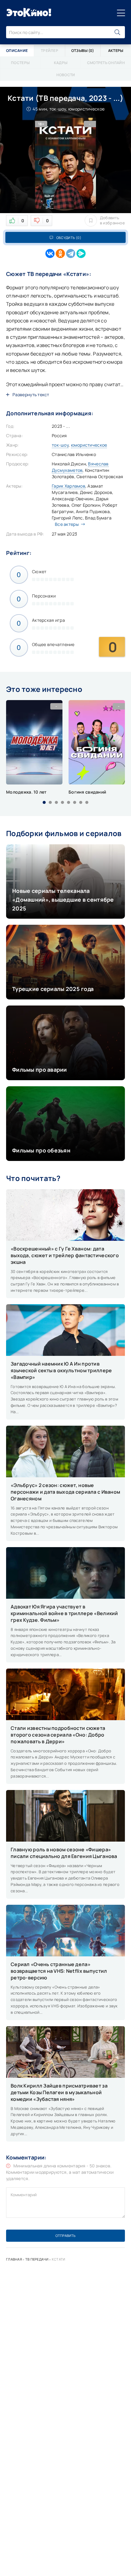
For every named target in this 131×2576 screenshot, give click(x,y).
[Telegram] (71, 254)
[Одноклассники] (60, 254)
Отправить (65, 2236)
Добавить (112, 220)
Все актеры (67, 524)
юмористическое (89, 445)
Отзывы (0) (83, 51)
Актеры (116, 51)
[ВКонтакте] (50, 254)
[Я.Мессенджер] (81, 254)
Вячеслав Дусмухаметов (80, 467)
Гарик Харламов (69, 486)
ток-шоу (60, 445)
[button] (44, 802)
